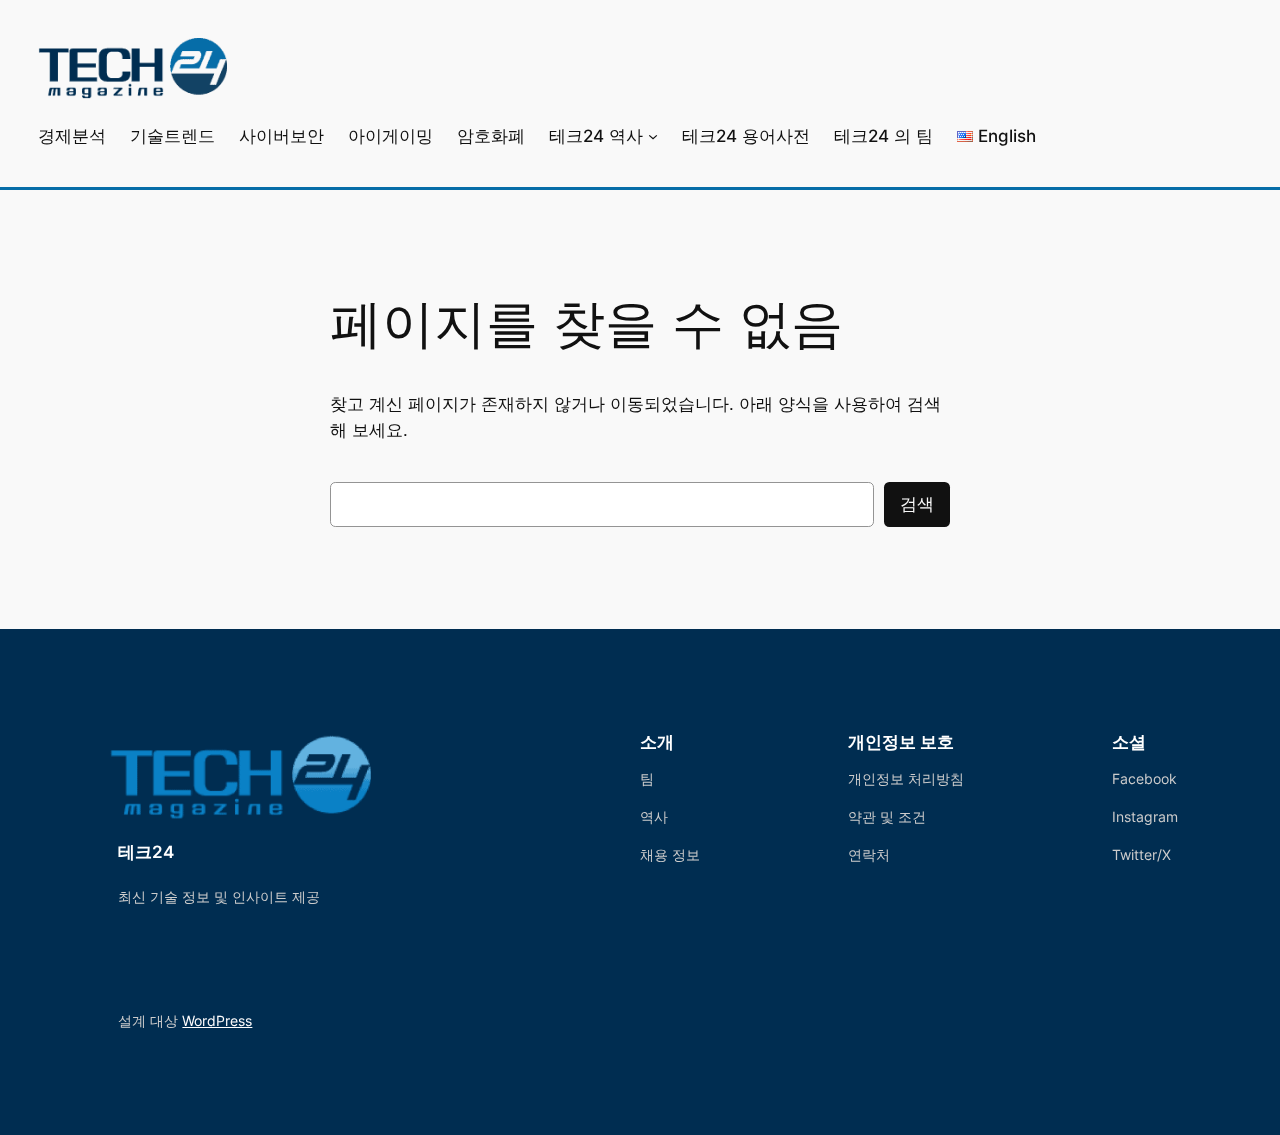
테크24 (146, 852)
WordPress (217, 1020)
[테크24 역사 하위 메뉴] (653, 136)
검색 (917, 504)
